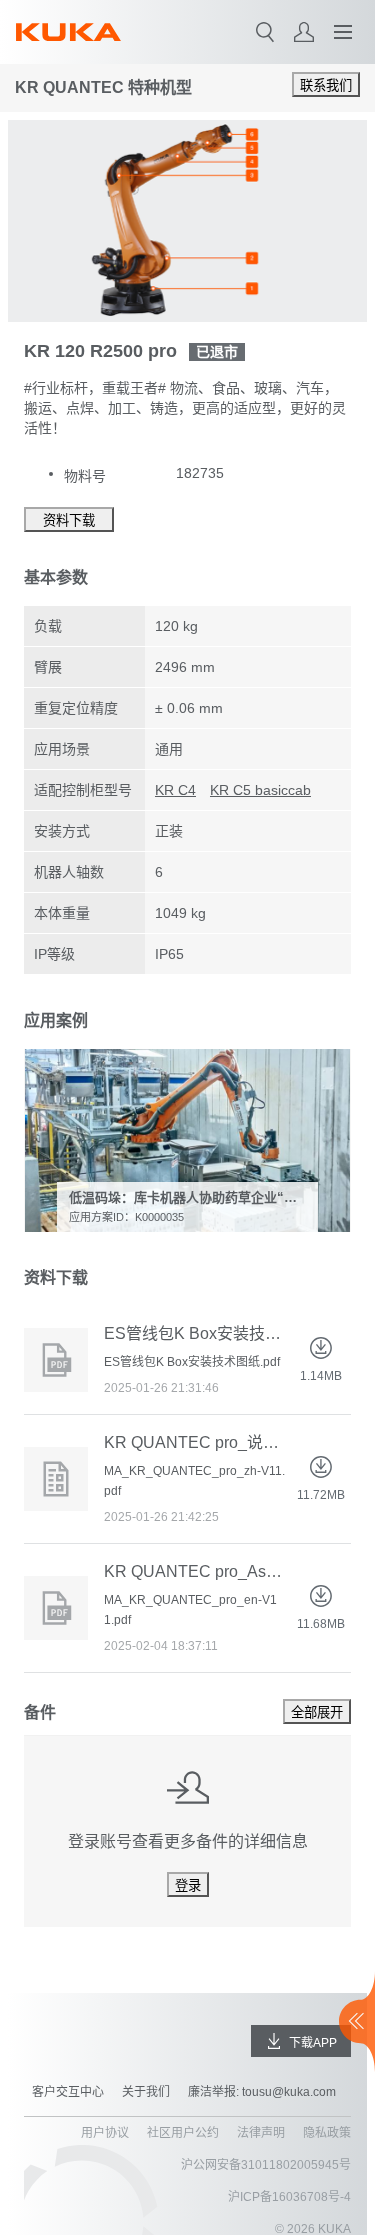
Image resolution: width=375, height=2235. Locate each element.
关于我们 (146, 2092)
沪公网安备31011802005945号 (266, 2165)
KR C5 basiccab (260, 790)
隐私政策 (327, 2133)
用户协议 (105, 2133)
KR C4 (175, 790)
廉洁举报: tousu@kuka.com (262, 2092)
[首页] (68, 32)
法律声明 (261, 2133)
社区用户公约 (183, 2133)
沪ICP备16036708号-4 (289, 2197)
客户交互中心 (68, 2092)
